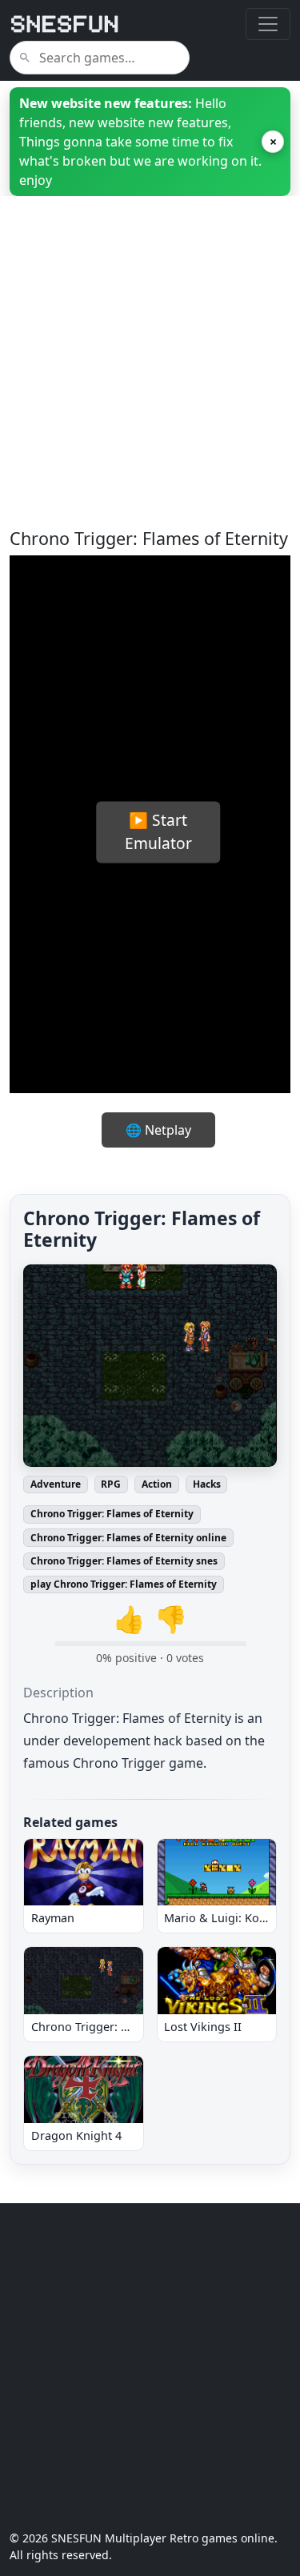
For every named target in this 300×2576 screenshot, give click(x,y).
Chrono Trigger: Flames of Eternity (112, 1514)
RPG (111, 1484)
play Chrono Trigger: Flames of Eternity (124, 1584)
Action (157, 1484)
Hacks (207, 1484)
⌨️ (240, 1019)
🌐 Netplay (158, 1130)
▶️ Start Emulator (158, 831)
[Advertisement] (150, 378)
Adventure (56, 1484)
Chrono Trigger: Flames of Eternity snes (124, 1561)
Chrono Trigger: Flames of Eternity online (128, 1538)
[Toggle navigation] (268, 24)
